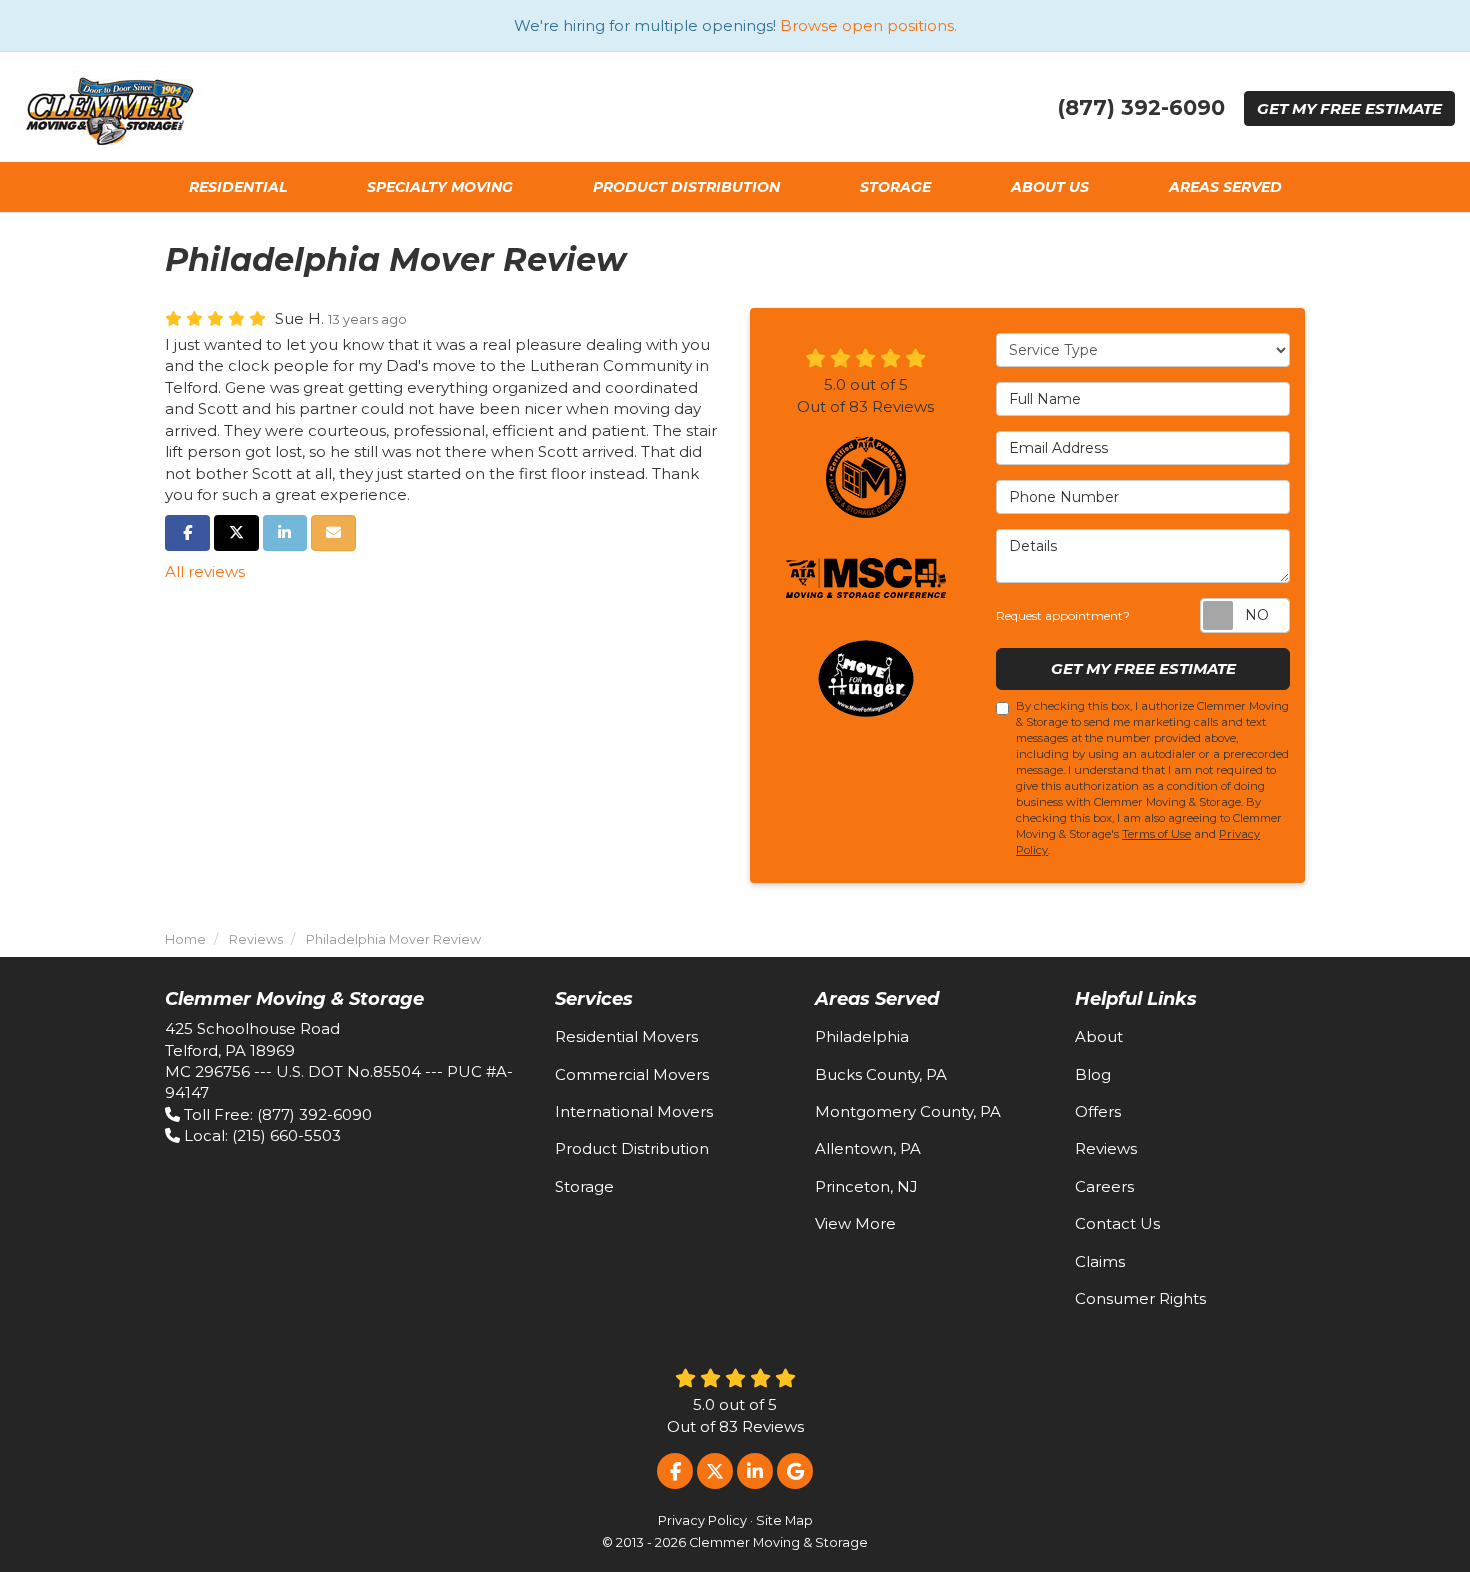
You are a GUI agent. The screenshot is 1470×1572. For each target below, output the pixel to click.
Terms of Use (1156, 834)
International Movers (634, 1111)
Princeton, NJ (866, 1186)
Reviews (1106, 1148)
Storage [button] (895, 187)
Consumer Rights (1140, 1298)
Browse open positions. (868, 25)
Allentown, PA (868, 1148)
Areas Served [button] (1225, 187)
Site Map (784, 1520)
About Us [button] (1050, 187)
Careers (1104, 1186)
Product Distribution (632, 1148)
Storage (584, 1186)
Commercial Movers (632, 1074)
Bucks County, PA (881, 1074)
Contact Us (1117, 1223)
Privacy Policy (702, 1520)
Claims (1100, 1261)
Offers (1098, 1111)
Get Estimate (1349, 108)
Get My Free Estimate (1143, 668)
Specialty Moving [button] (440, 187)
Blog (1093, 1074)
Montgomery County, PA (908, 1111)
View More (855, 1223)
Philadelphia (862, 1036)
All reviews (205, 571)
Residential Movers (626, 1036)
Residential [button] (238, 187)
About (1099, 1036)
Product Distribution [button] (686, 187)
